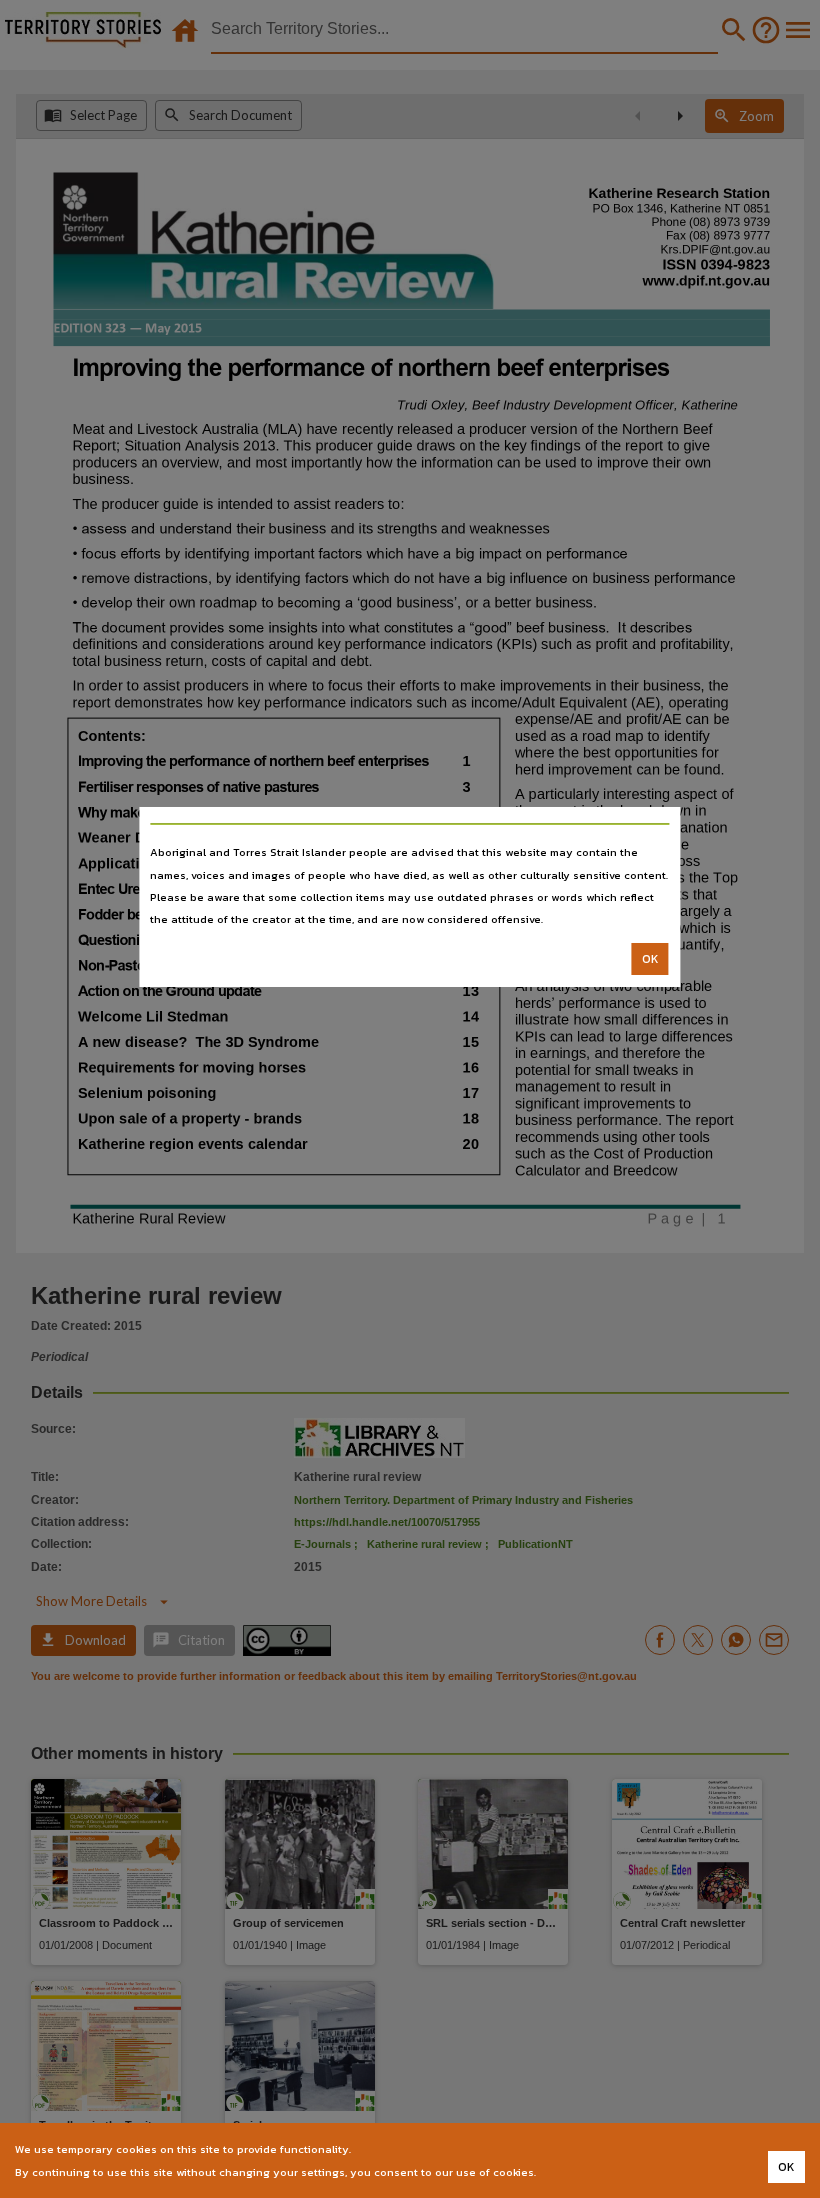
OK (650, 959)
